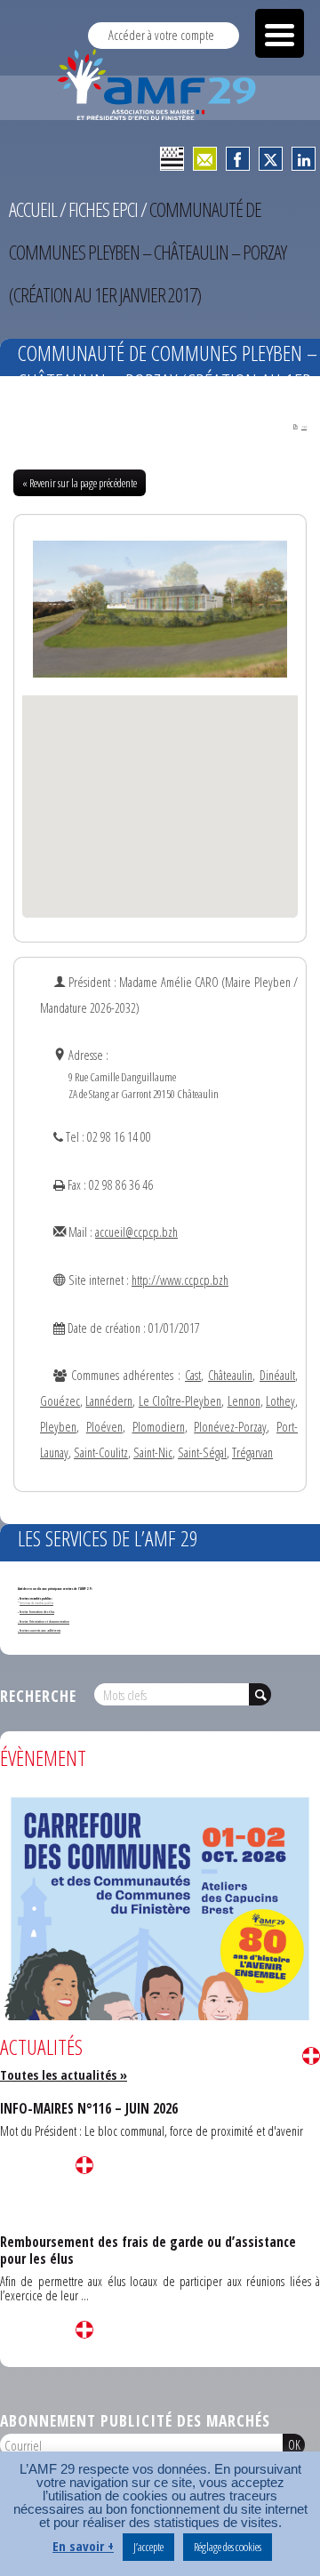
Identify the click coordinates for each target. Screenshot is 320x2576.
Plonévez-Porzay (230, 1427)
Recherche (38, 1696)
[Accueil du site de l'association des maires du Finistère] (160, 84)
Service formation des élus (37, 1612)
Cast (193, 1375)
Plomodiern (159, 1427)
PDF (304, 427)
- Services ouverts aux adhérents (39, 1630)
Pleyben (58, 1427)
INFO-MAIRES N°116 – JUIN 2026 (89, 2108)
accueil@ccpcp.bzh (136, 1232)
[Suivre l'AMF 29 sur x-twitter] (271, 159)
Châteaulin (230, 1375)
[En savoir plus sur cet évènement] (160, 2013)
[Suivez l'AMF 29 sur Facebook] (238, 159)
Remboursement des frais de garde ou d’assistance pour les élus (148, 2250)
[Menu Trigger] (280, 33)
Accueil (33, 209)
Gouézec (60, 1401)
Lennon (244, 1401)
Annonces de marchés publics (36, 1603)
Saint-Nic (153, 1453)
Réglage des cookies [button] (228, 2547)
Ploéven (104, 1427)
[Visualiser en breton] (172, 159)
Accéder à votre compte (161, 35)
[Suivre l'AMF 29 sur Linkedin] (304, 159)
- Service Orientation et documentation (44, 1621)
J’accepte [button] (148, 2547)
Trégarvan (252, 1453)
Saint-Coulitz (101, 1453)
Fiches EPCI (103, 209)
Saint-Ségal (202, 1453)
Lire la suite (311, 2056)
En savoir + (83, 2546)
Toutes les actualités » (64, 2075)
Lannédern (109, 1401)
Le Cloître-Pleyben (180, 1401)
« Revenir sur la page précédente (80, 483)
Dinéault (277, 1375)
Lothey (280, 1401)
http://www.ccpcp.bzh (180, 1280)
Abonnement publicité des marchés (135, 2420)
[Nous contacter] (205, 159)
